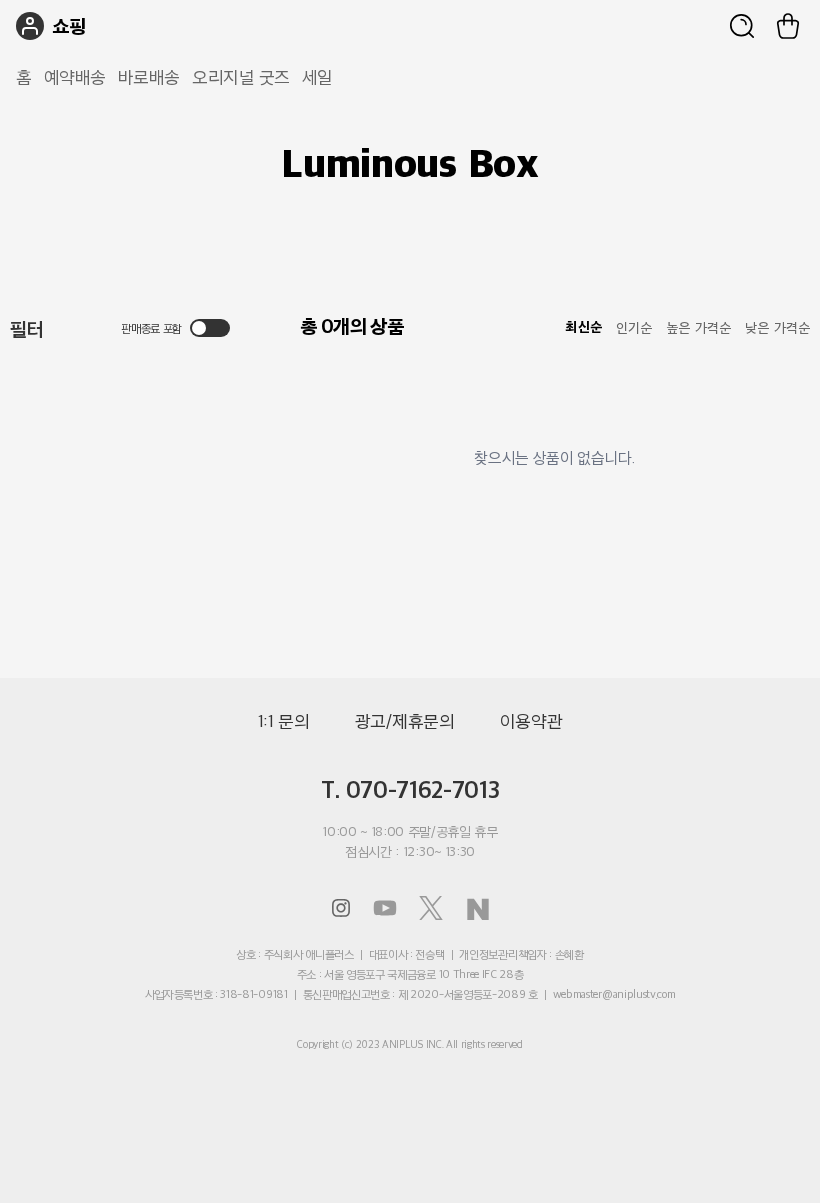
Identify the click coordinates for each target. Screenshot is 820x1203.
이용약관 (531, 721)
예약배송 (75, 77)
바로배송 (149, 77)
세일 (317, 77)
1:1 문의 (284, 721)
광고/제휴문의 (405, 721)
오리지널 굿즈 (241, 77)
